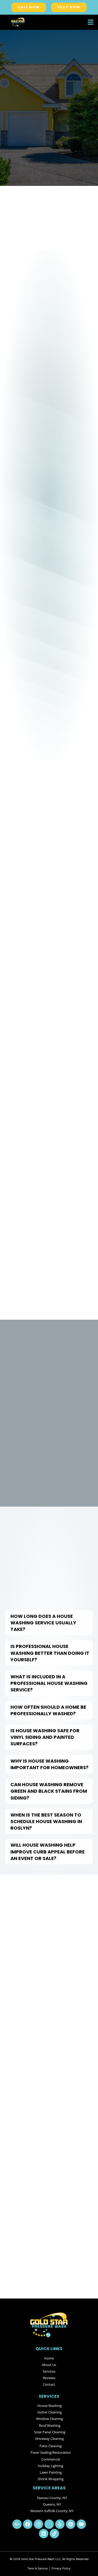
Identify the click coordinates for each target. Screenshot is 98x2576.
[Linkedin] (44, 2534)
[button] (91, 22)
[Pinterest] (71, 2524)
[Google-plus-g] (17, 2524)
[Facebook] (28, 2524)
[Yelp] (60, 2524)
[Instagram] (38, 2524)
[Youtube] (81, 2524)
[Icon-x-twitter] (49, 2524)
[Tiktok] (54, 2534)
